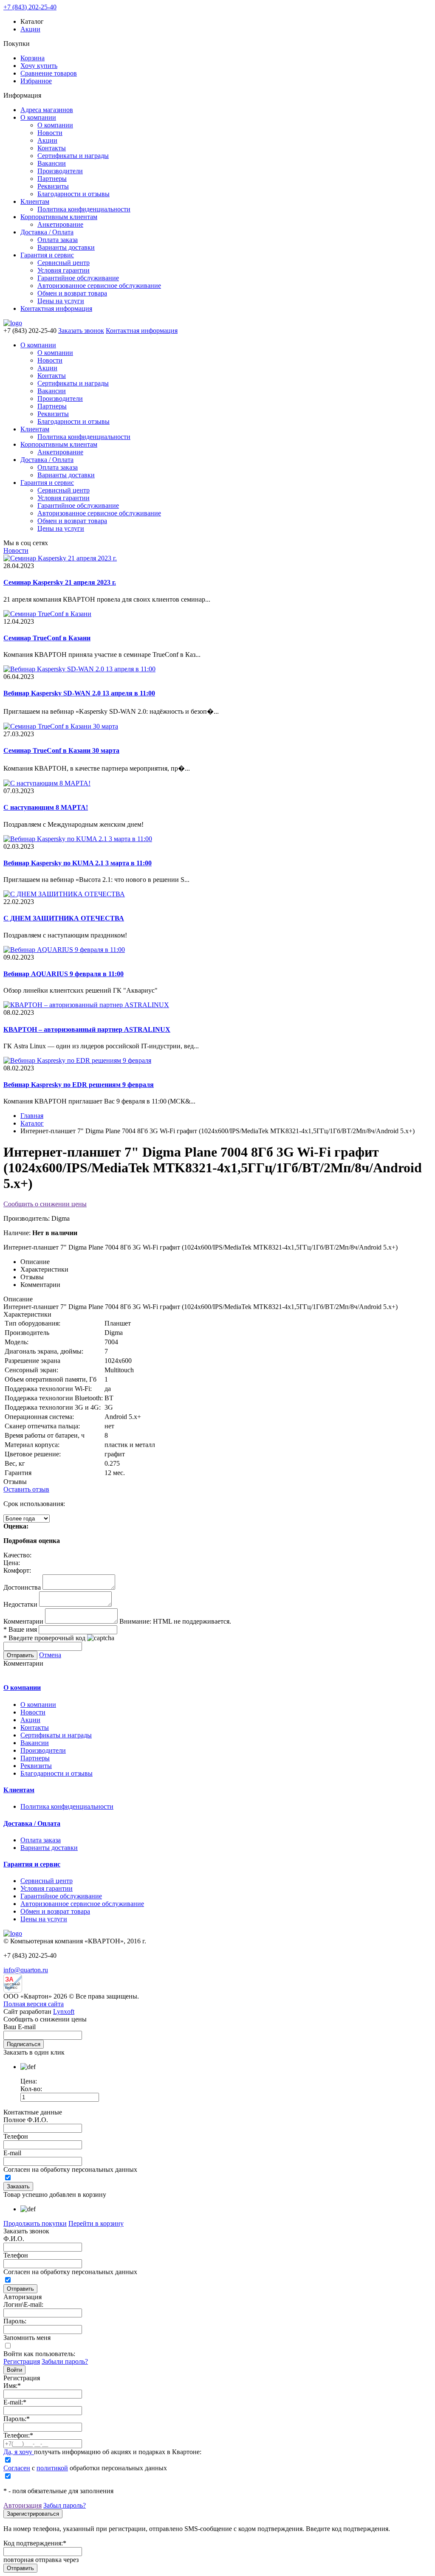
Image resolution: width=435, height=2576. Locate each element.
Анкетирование (60, 224)
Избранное (36, 81)
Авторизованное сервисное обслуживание (99, 286)
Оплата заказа (58, 240)
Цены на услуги (61, 301)
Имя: (12, 2386)
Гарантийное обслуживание (78, 278)
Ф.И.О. (14, 2239)
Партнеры (52, 179)
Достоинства (22, 1587)
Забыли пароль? (65, 2361)
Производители (60, 171)
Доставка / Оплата (47, 232)
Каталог (32, 1123)
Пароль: (15, 2321)
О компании (38, 117)
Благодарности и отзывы (73, 194)
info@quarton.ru (26, 1970)
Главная (32, 1116)
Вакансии (52, 163)
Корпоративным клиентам (59, 217)
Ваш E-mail (20, 2027)
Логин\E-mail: (23, 2304)
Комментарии (23, 1621)
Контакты (52, 148)
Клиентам (35, 201)
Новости (50, 133)
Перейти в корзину (96, 2223)
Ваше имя (20, 1629)
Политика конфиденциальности (84, 209)
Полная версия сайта (34, 2004)
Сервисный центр (64, 263)
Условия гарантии (64, 270)
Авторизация (23, 2505)
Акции (30, 29)
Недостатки (20, 1604)
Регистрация (22, 2361)
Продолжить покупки (35, 2223)
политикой (52, 2468)
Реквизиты (53, 186)
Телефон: (18, 2435)
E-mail (12, 2153)
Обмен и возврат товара (72, 293)
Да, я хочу (19, 2452)
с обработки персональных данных (85, 2468)
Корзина (32, 58)
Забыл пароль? (65, 2505)
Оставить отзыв (26, 1489)
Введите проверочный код (44, 1638)
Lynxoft (64, 2012)
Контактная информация (56, 308)
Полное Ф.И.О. (26, 2120)
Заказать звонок (81, 331)
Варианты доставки (66, 247)
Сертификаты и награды (73, 156)
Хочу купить (39, 66)
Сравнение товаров (49, 73)
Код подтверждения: (35, 2543)
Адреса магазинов (47, 110)
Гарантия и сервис (47, 255)
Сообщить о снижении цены (45, 1204)
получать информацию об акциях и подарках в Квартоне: (102, 2452)
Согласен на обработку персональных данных (70, 2169)
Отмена (50, 1655)
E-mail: (15, 2402)
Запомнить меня (27, 2338)
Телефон (16, 2136)
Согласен (17, 2468)
